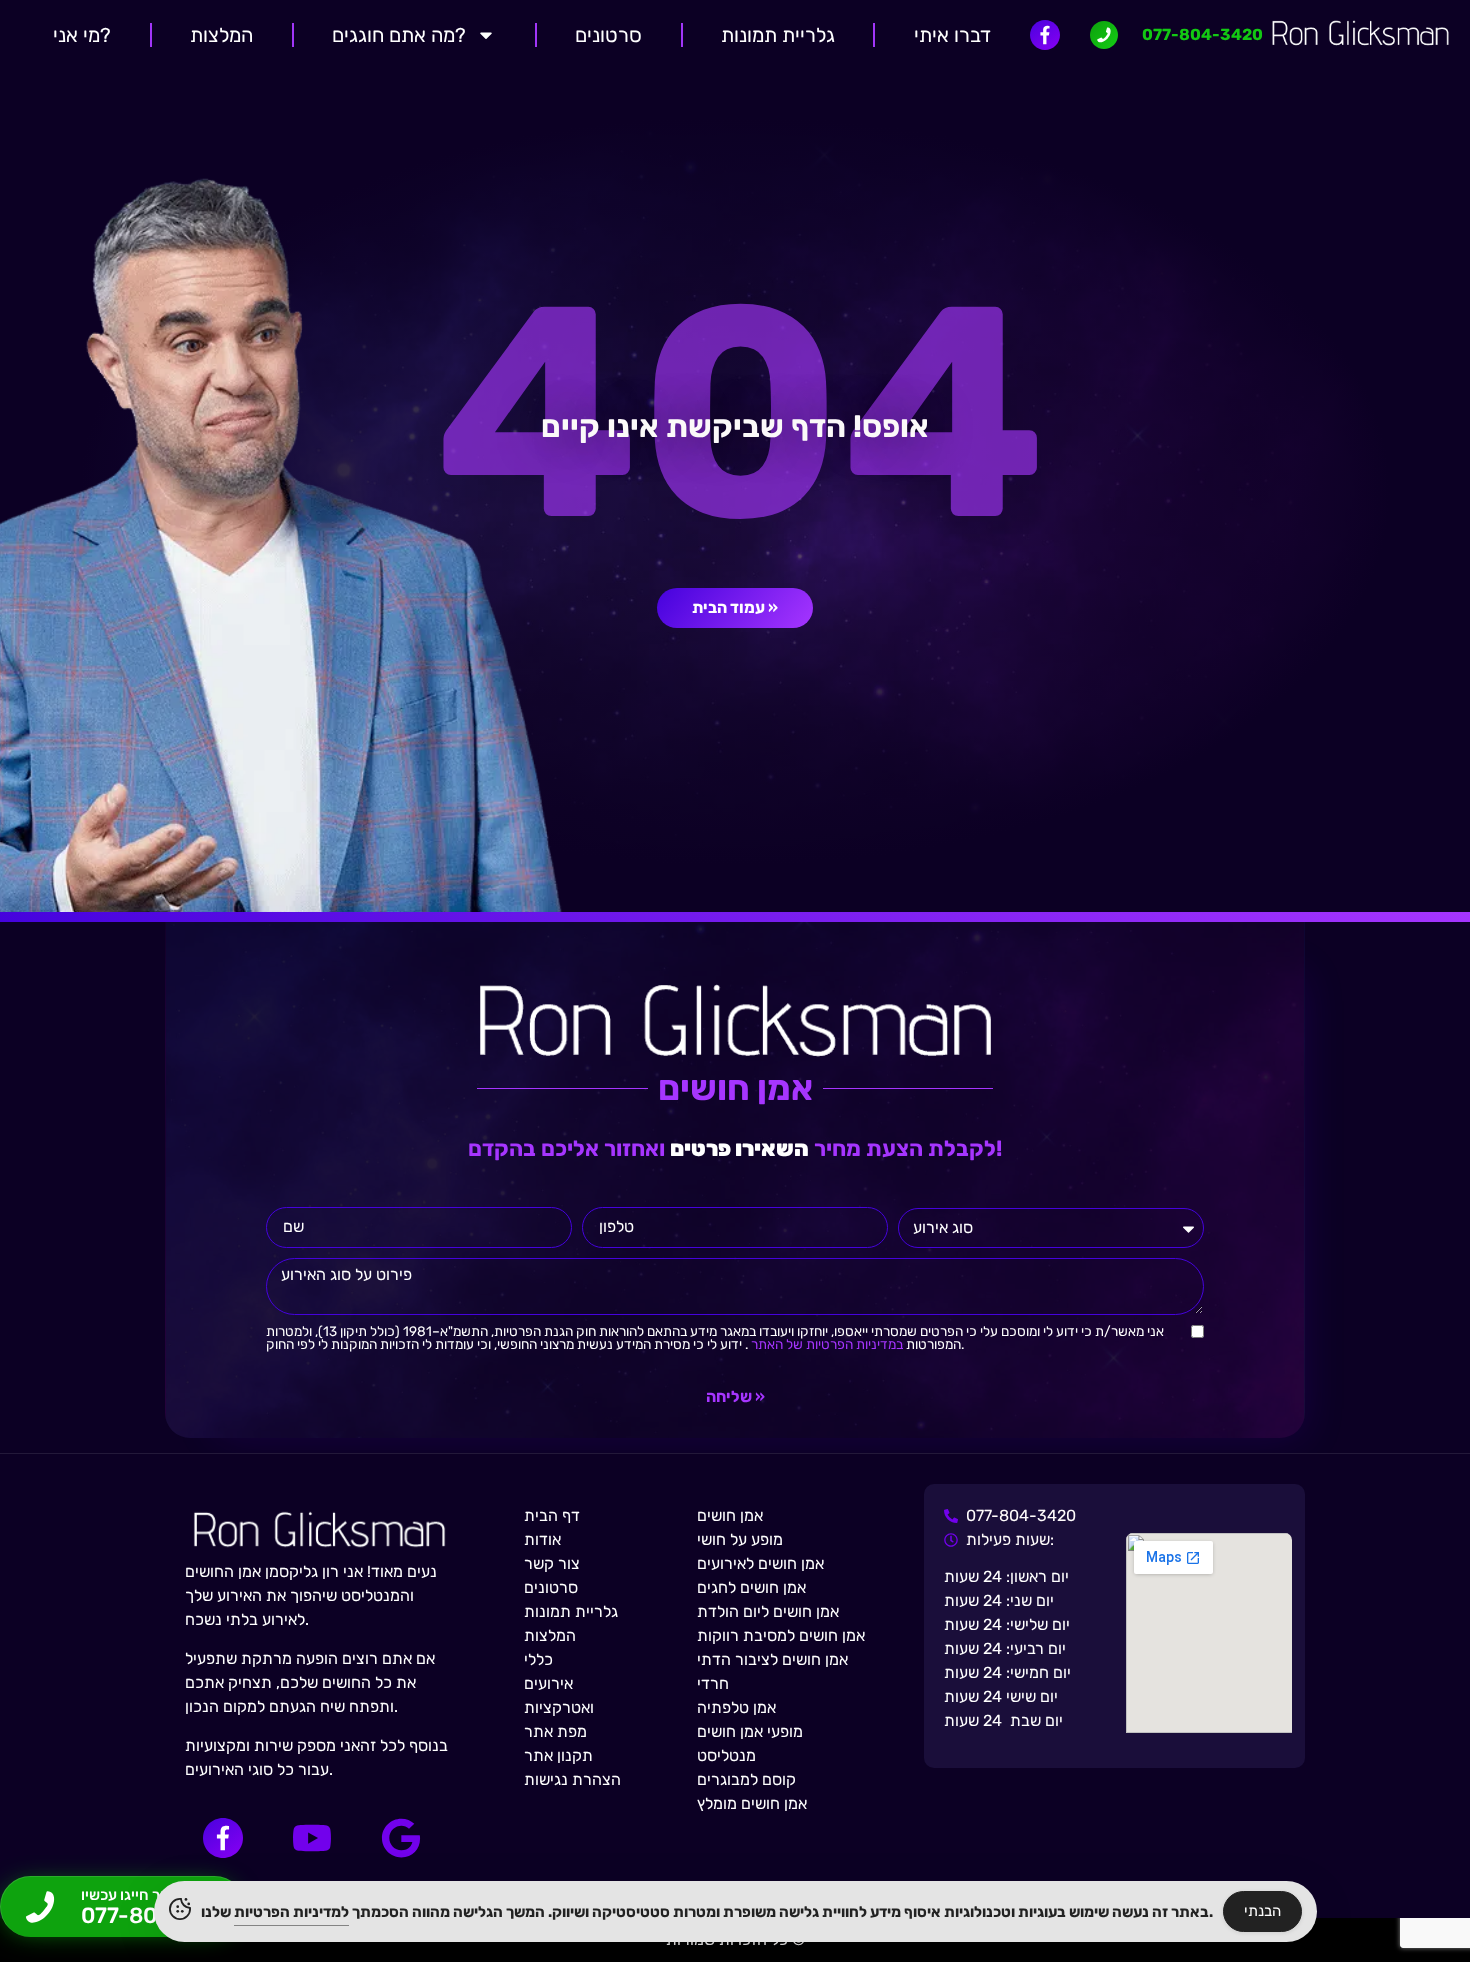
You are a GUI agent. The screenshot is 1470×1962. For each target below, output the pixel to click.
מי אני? (82, 35)
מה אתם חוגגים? (399, 35)
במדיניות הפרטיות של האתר (825, 1344)
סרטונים (608, 35)
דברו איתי (952, 35)
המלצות (221, 35)
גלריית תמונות (778, 35)
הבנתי (1262, 1911)
